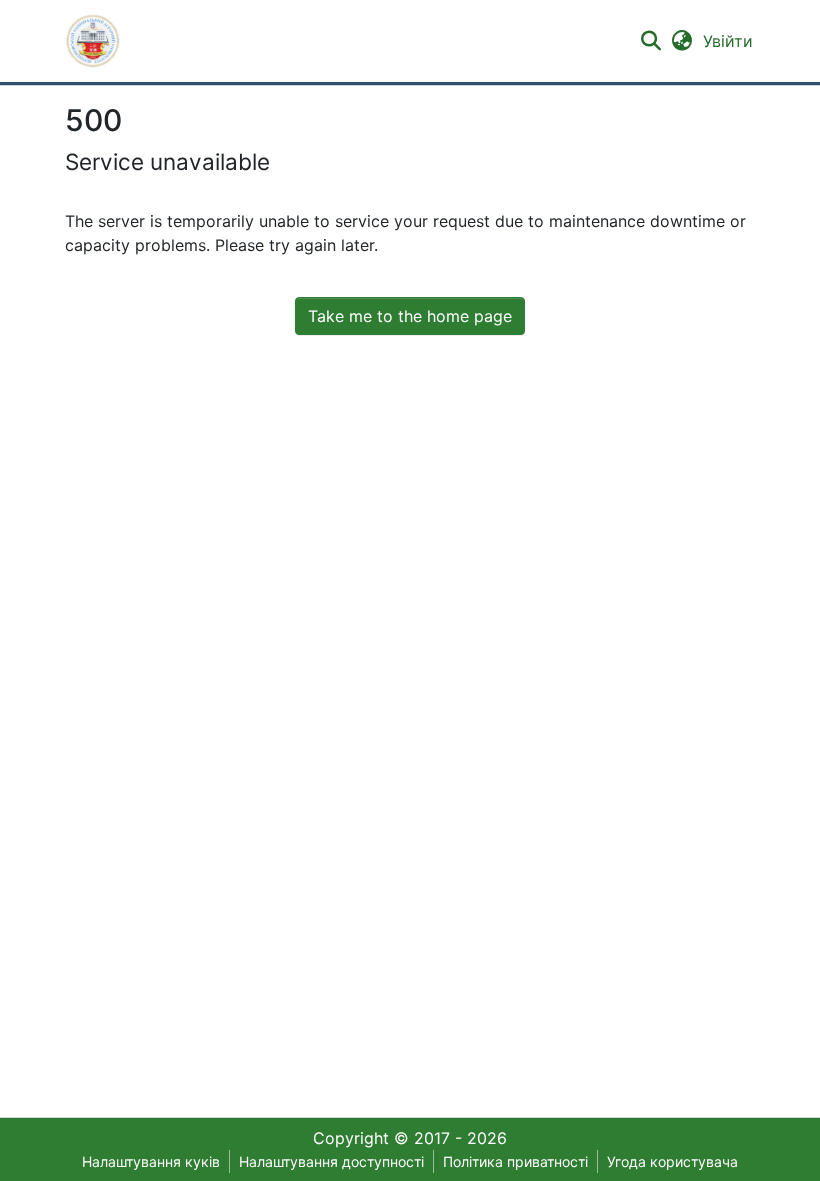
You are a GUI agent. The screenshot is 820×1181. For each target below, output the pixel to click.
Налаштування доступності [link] (331, 1161)
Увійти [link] (729, 41)
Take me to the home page (410, 316)
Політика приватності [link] (515, 1161)
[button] (93, 41)
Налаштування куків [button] (151, 1161)
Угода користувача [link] (672, 1161)
